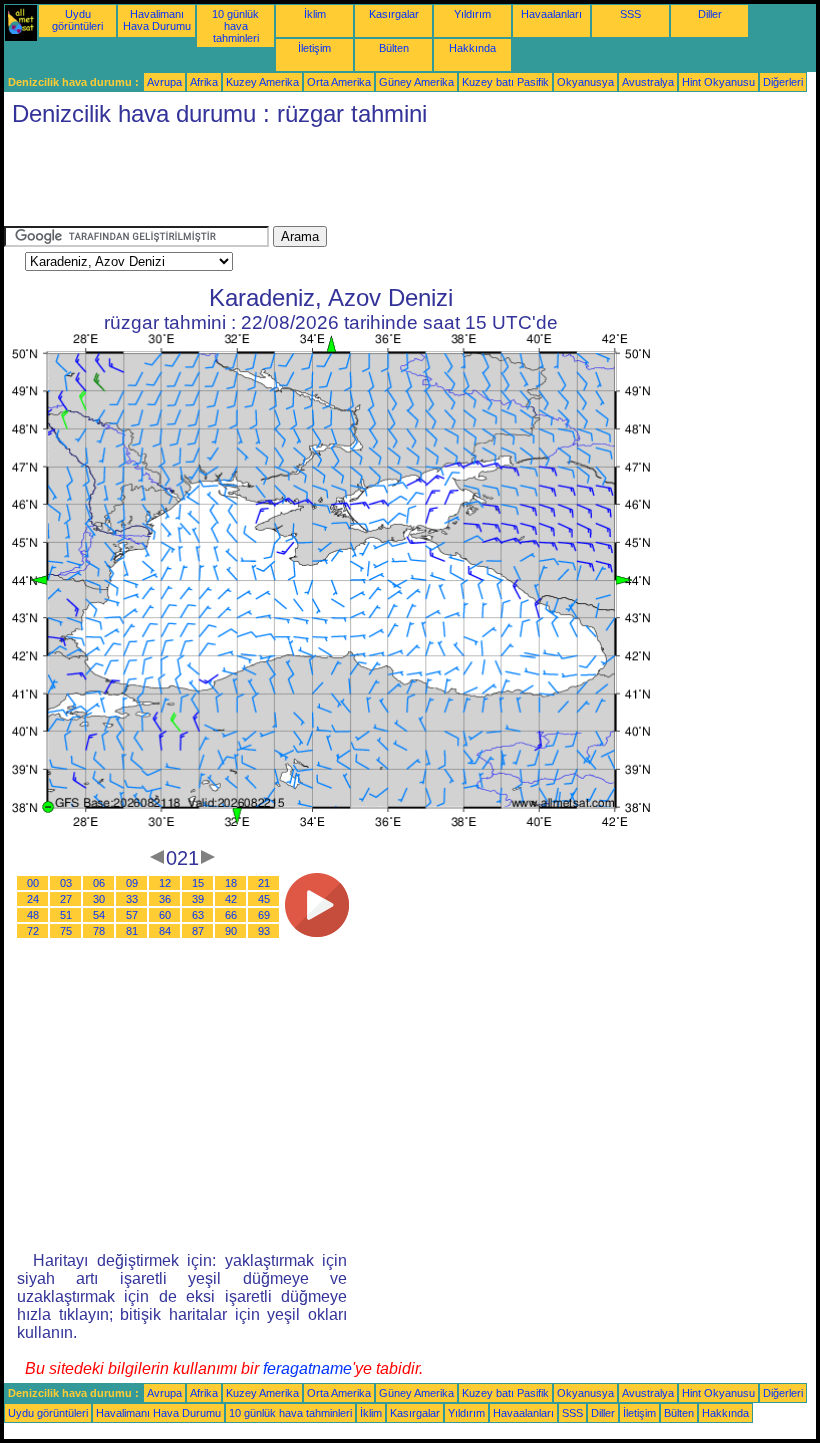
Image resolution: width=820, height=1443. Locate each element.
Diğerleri (783, 82)
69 (264, 915)
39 (198, 899)
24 (33, 899)
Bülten (394, 48)
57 (132, 915)
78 (99, 931)
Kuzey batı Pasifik (505, 82)
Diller (710, 14)
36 (165, 899)
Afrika (204, 82)
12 (165, 883)
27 (66, 899)
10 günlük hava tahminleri (235, 26)
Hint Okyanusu (718, 82)
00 (33, 883)
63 (198, 915)
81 (132, 931)
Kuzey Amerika (262, 82)
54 (99, 915)
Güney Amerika (416, 82)
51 (66, 915)
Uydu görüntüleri (77, 20)
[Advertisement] (368, 181)
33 (132, 899)
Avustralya (648, 82)
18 (231, 883)
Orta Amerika (339, 82)
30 (99, 899)
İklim (315, 14)
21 (264, 883)
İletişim (314, 48)
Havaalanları (551, 14)
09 (132, 883)
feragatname (307, 1368)
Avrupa (164, 82)
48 (33, 915)
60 (165, 915)
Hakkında (472, 48)
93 (264, 931)
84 (165, 931)
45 (264, 899)
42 (231, 899)
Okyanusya (585, 82)
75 (66, 931)
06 (99, 883)
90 (231, 931)
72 (33, 931)
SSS (630, 14)
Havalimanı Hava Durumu (157, 20)
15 (198, 883)
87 (198, 931)
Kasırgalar (394, 14)
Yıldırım (472, 14)
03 (66, 883)
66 (231, 915)
